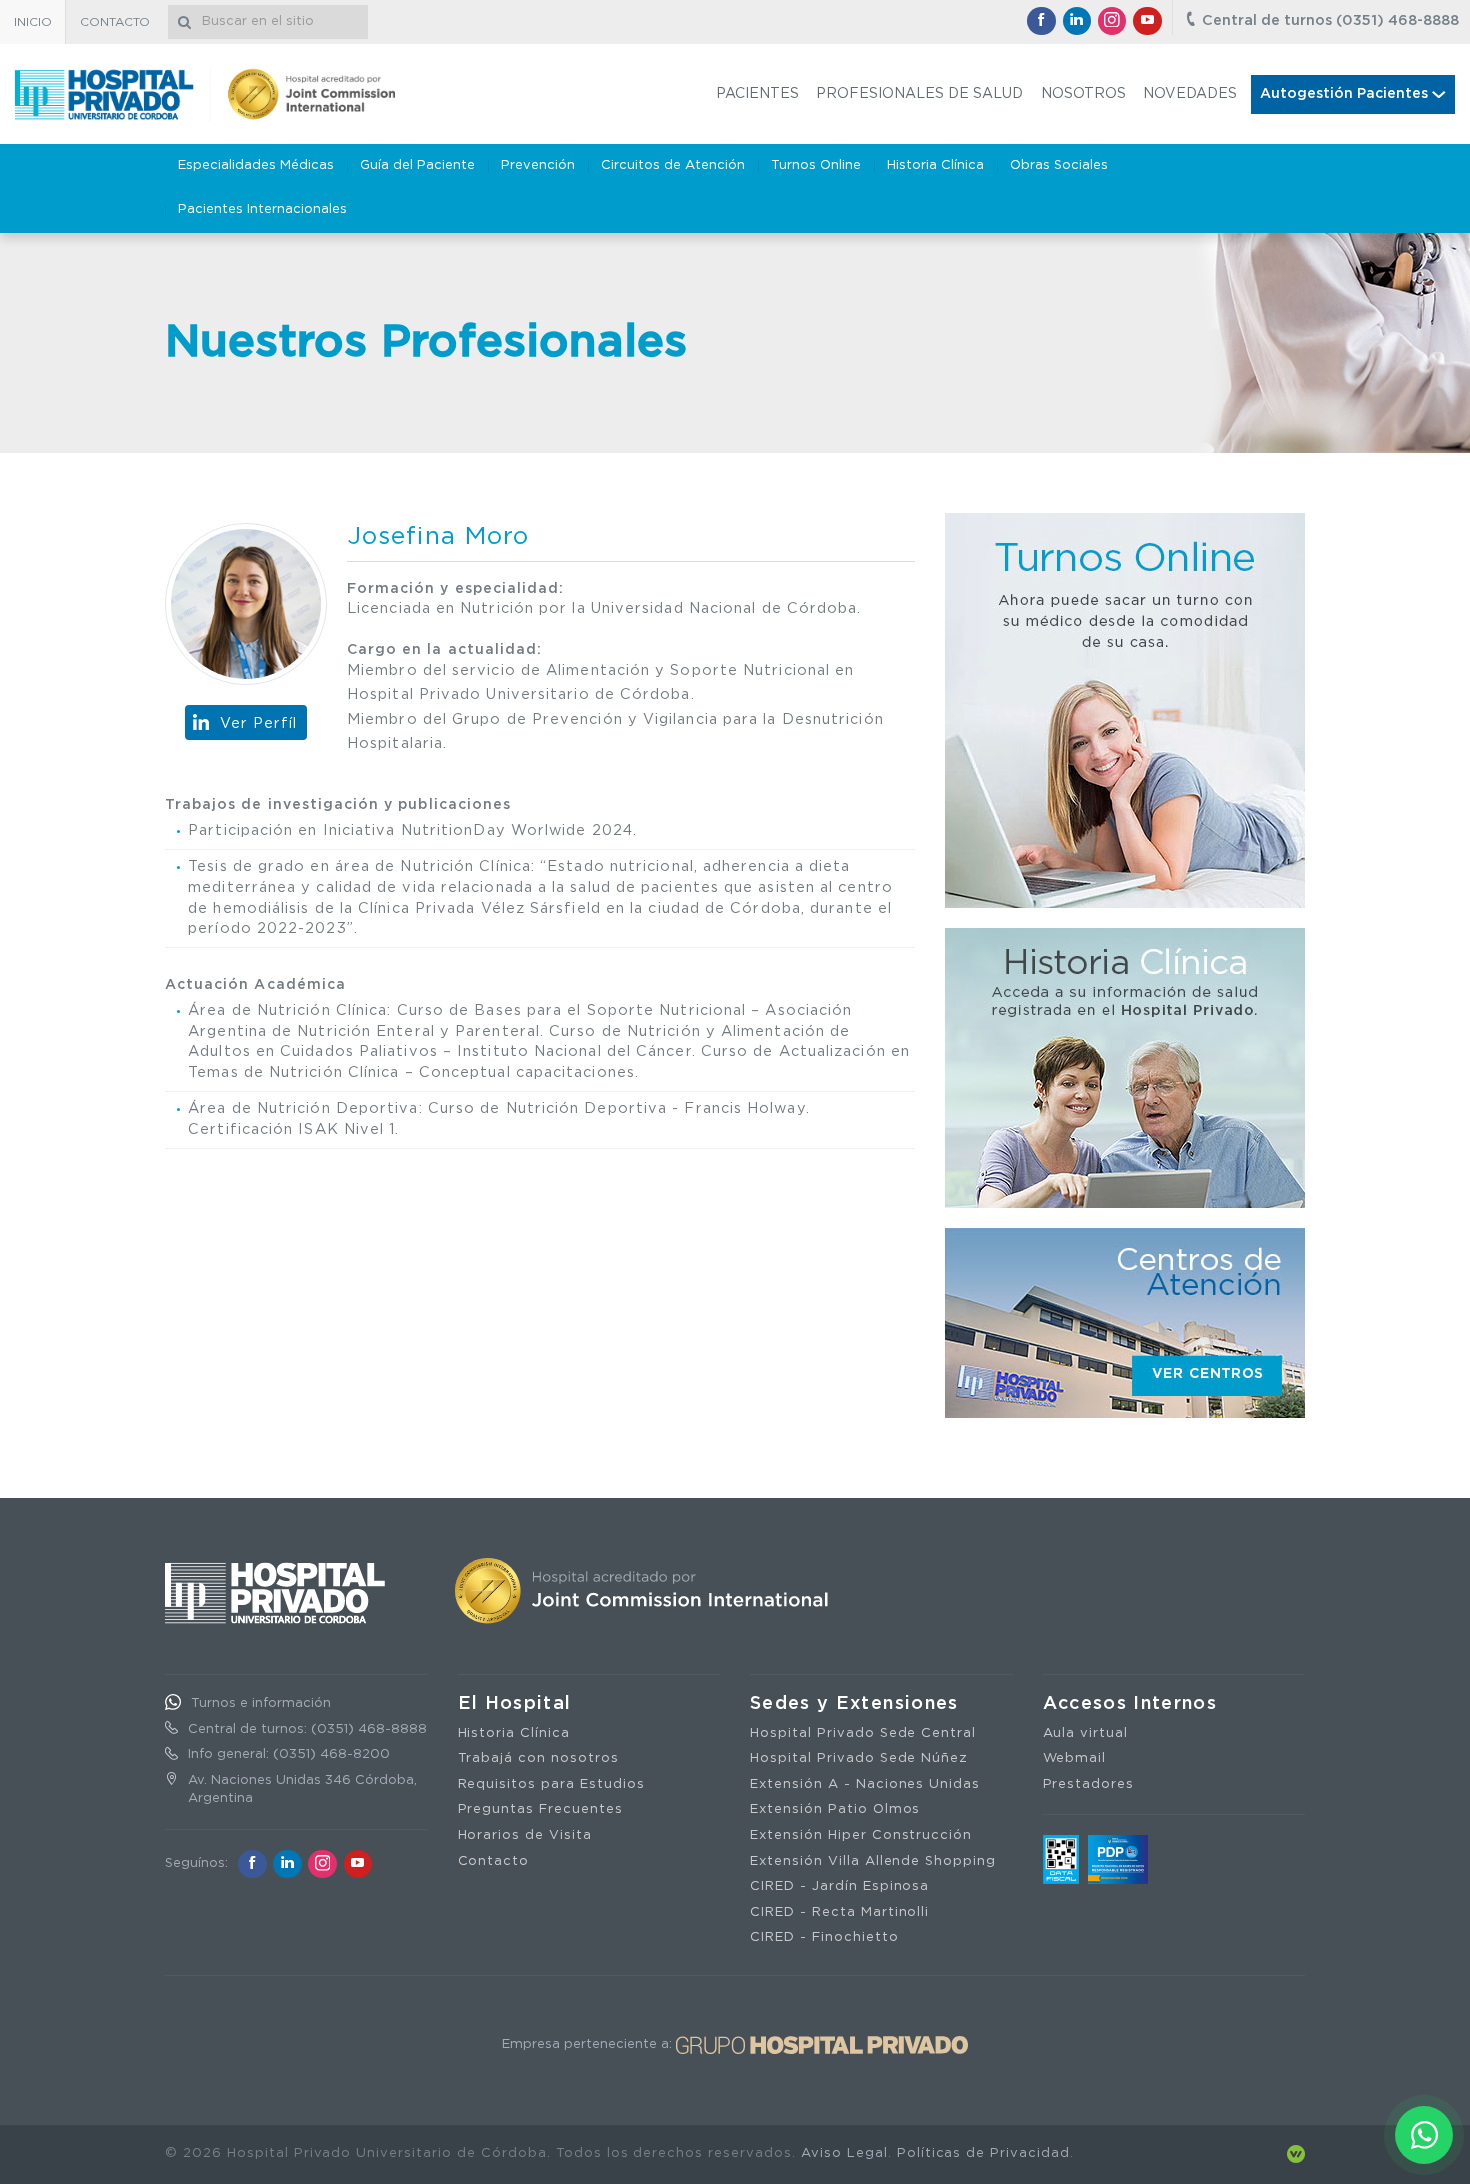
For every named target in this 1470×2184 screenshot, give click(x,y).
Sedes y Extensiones (854, 1704)
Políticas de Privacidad (983, 2153)
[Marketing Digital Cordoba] (1296, 2153)
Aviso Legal (844, 2153)
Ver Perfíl (259, 723)
